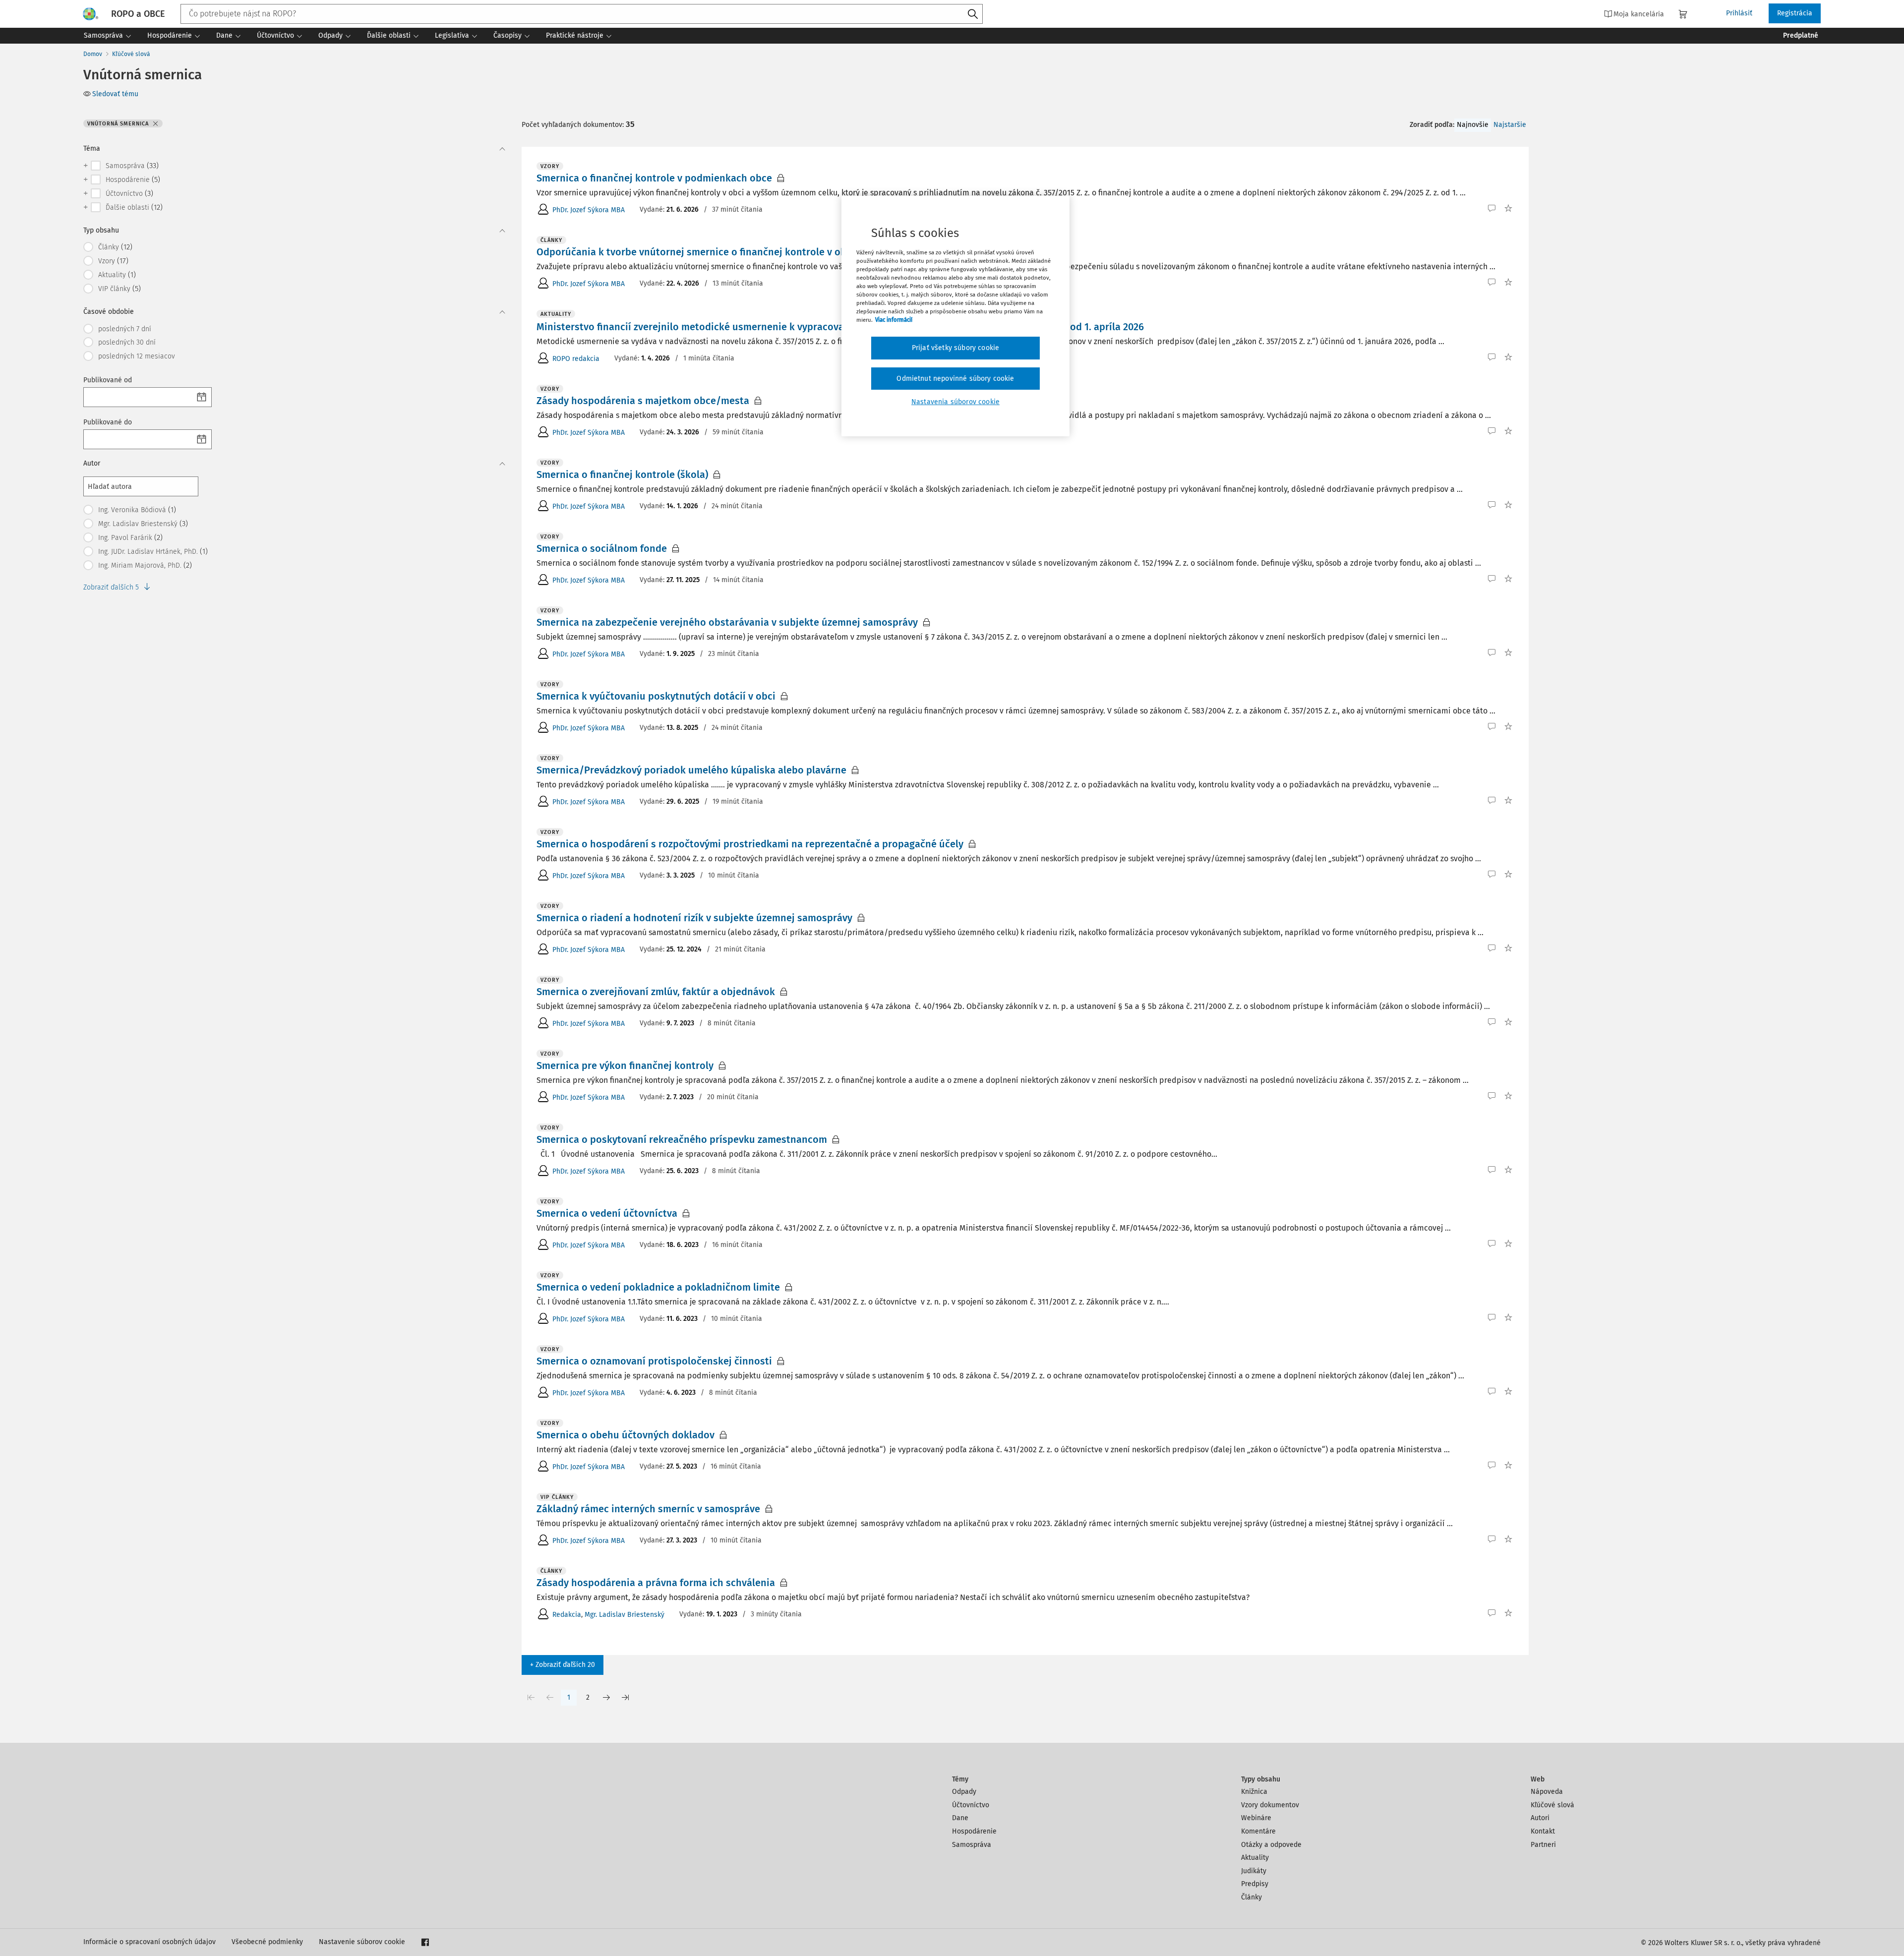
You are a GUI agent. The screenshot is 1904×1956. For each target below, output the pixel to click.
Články (1251, 1897)
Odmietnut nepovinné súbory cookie (955, 379)
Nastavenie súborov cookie (362, 1942)
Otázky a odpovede (1271, 1845)
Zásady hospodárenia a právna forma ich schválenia (656, 1583)
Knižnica (1254, 1792)
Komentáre (1258, 1831)
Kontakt (1543, 1831)
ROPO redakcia (576, 359)
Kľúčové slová (131, 54)
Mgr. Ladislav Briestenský (625, 1615)
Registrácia (1795, 13)
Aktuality (1255, 1858)
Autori (1540, 1818)
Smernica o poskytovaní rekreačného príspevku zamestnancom (682, 1139)
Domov (93, 54)
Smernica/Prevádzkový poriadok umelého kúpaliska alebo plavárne (691, 770)
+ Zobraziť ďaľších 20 (563, 1665)
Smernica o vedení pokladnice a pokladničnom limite (658, 1287)
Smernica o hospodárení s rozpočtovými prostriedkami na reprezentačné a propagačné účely (750, 844)
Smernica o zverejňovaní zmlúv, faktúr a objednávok (656, 992)
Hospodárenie (974, 1831)
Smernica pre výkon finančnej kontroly (625, 1066)
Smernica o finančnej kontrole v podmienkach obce (654, 178)
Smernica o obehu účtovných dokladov (625, 1435)
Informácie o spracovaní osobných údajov (149, 1942)
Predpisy (1255, 1884)
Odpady (964, 1792)
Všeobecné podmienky (267, 1942)
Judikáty (1254, 1871)
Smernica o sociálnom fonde (602, 548)
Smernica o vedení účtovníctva (607, 1213)
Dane (960, 1818)
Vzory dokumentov (1270, 1805)
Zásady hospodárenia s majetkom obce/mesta (643, 401)
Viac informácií (894, 320)
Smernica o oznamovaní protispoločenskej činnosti (654, 1361)
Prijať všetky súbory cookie (955, 348)
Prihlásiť (1739, 13)
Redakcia (567, 1615)
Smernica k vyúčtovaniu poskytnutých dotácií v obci (656, 696)
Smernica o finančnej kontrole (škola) (622, 474)
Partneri (1543, 1845)
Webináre (1256, 1818)
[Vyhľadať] (973, 14)
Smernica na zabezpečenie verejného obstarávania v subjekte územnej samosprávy (727, 622)
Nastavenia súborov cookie (955, 402)
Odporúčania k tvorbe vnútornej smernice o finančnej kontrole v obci (695, 252)
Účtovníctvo (971, 1805)
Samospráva (972, 1845)
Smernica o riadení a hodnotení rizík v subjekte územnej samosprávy (694, 918)
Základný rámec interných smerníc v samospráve (648, 1509)
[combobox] (582, 14)
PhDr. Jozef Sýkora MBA (589, 210)
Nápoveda (1547, 1792)
